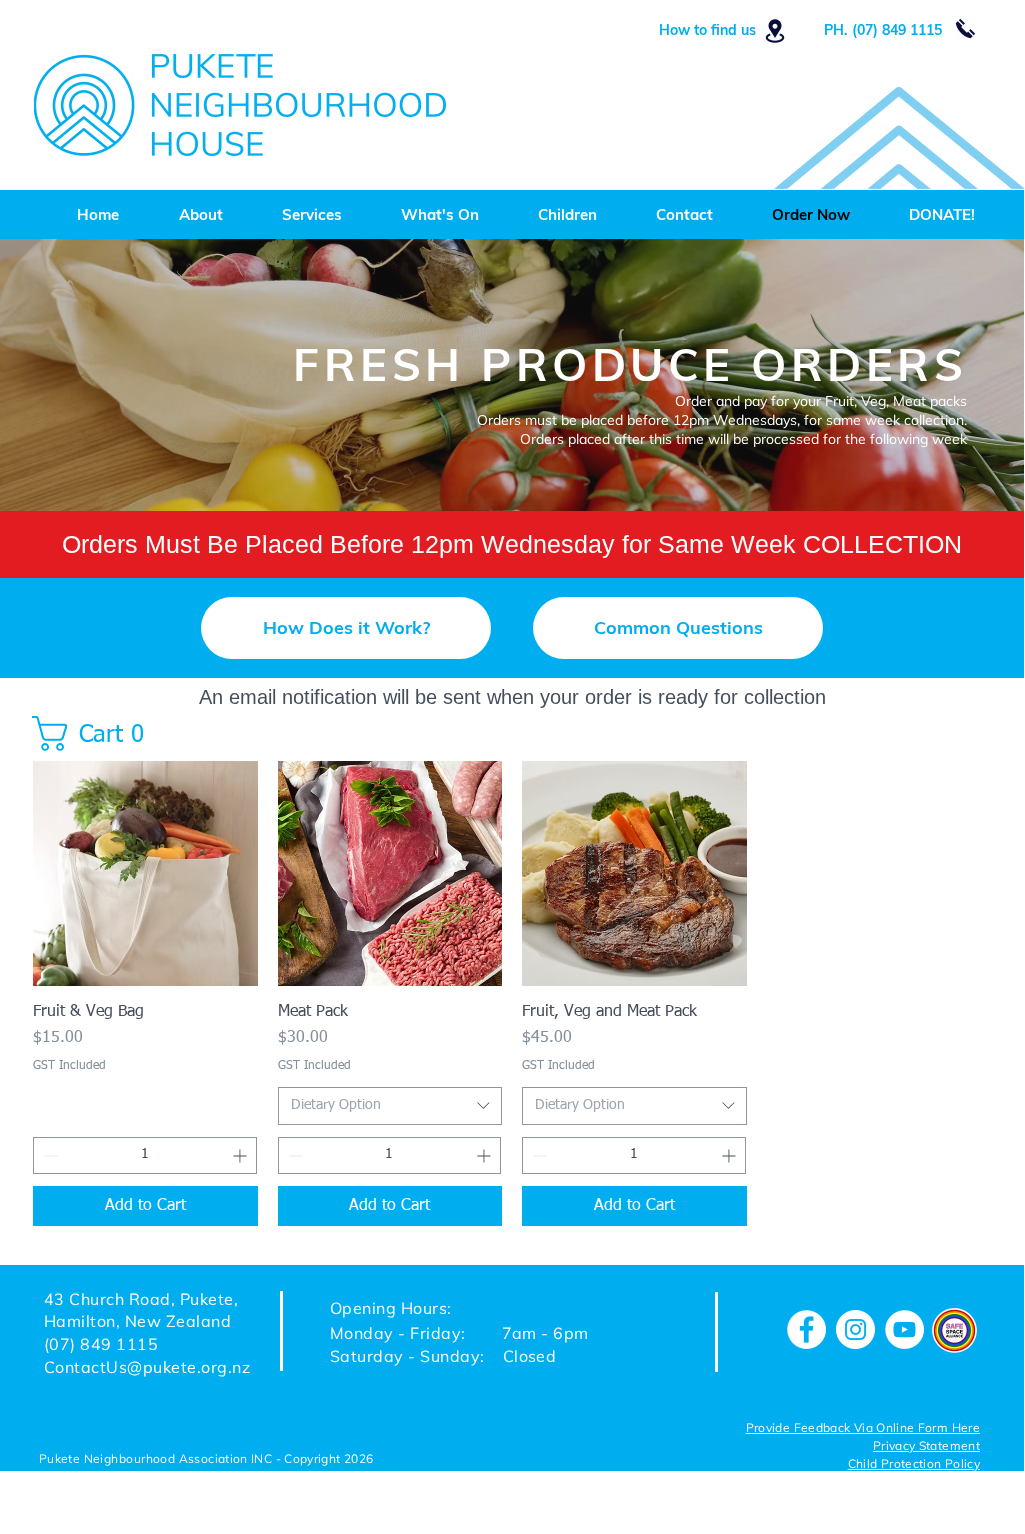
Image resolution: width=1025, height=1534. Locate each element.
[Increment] (241, 1155)
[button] (346, 628)
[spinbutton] (145, 1155)
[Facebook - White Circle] (806, 1329)
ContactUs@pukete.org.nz (147, 1367)
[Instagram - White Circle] (855, 1329)
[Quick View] (145, 873)
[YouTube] (904, 1329)
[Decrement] (48, 1155)
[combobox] (390, 1106)
